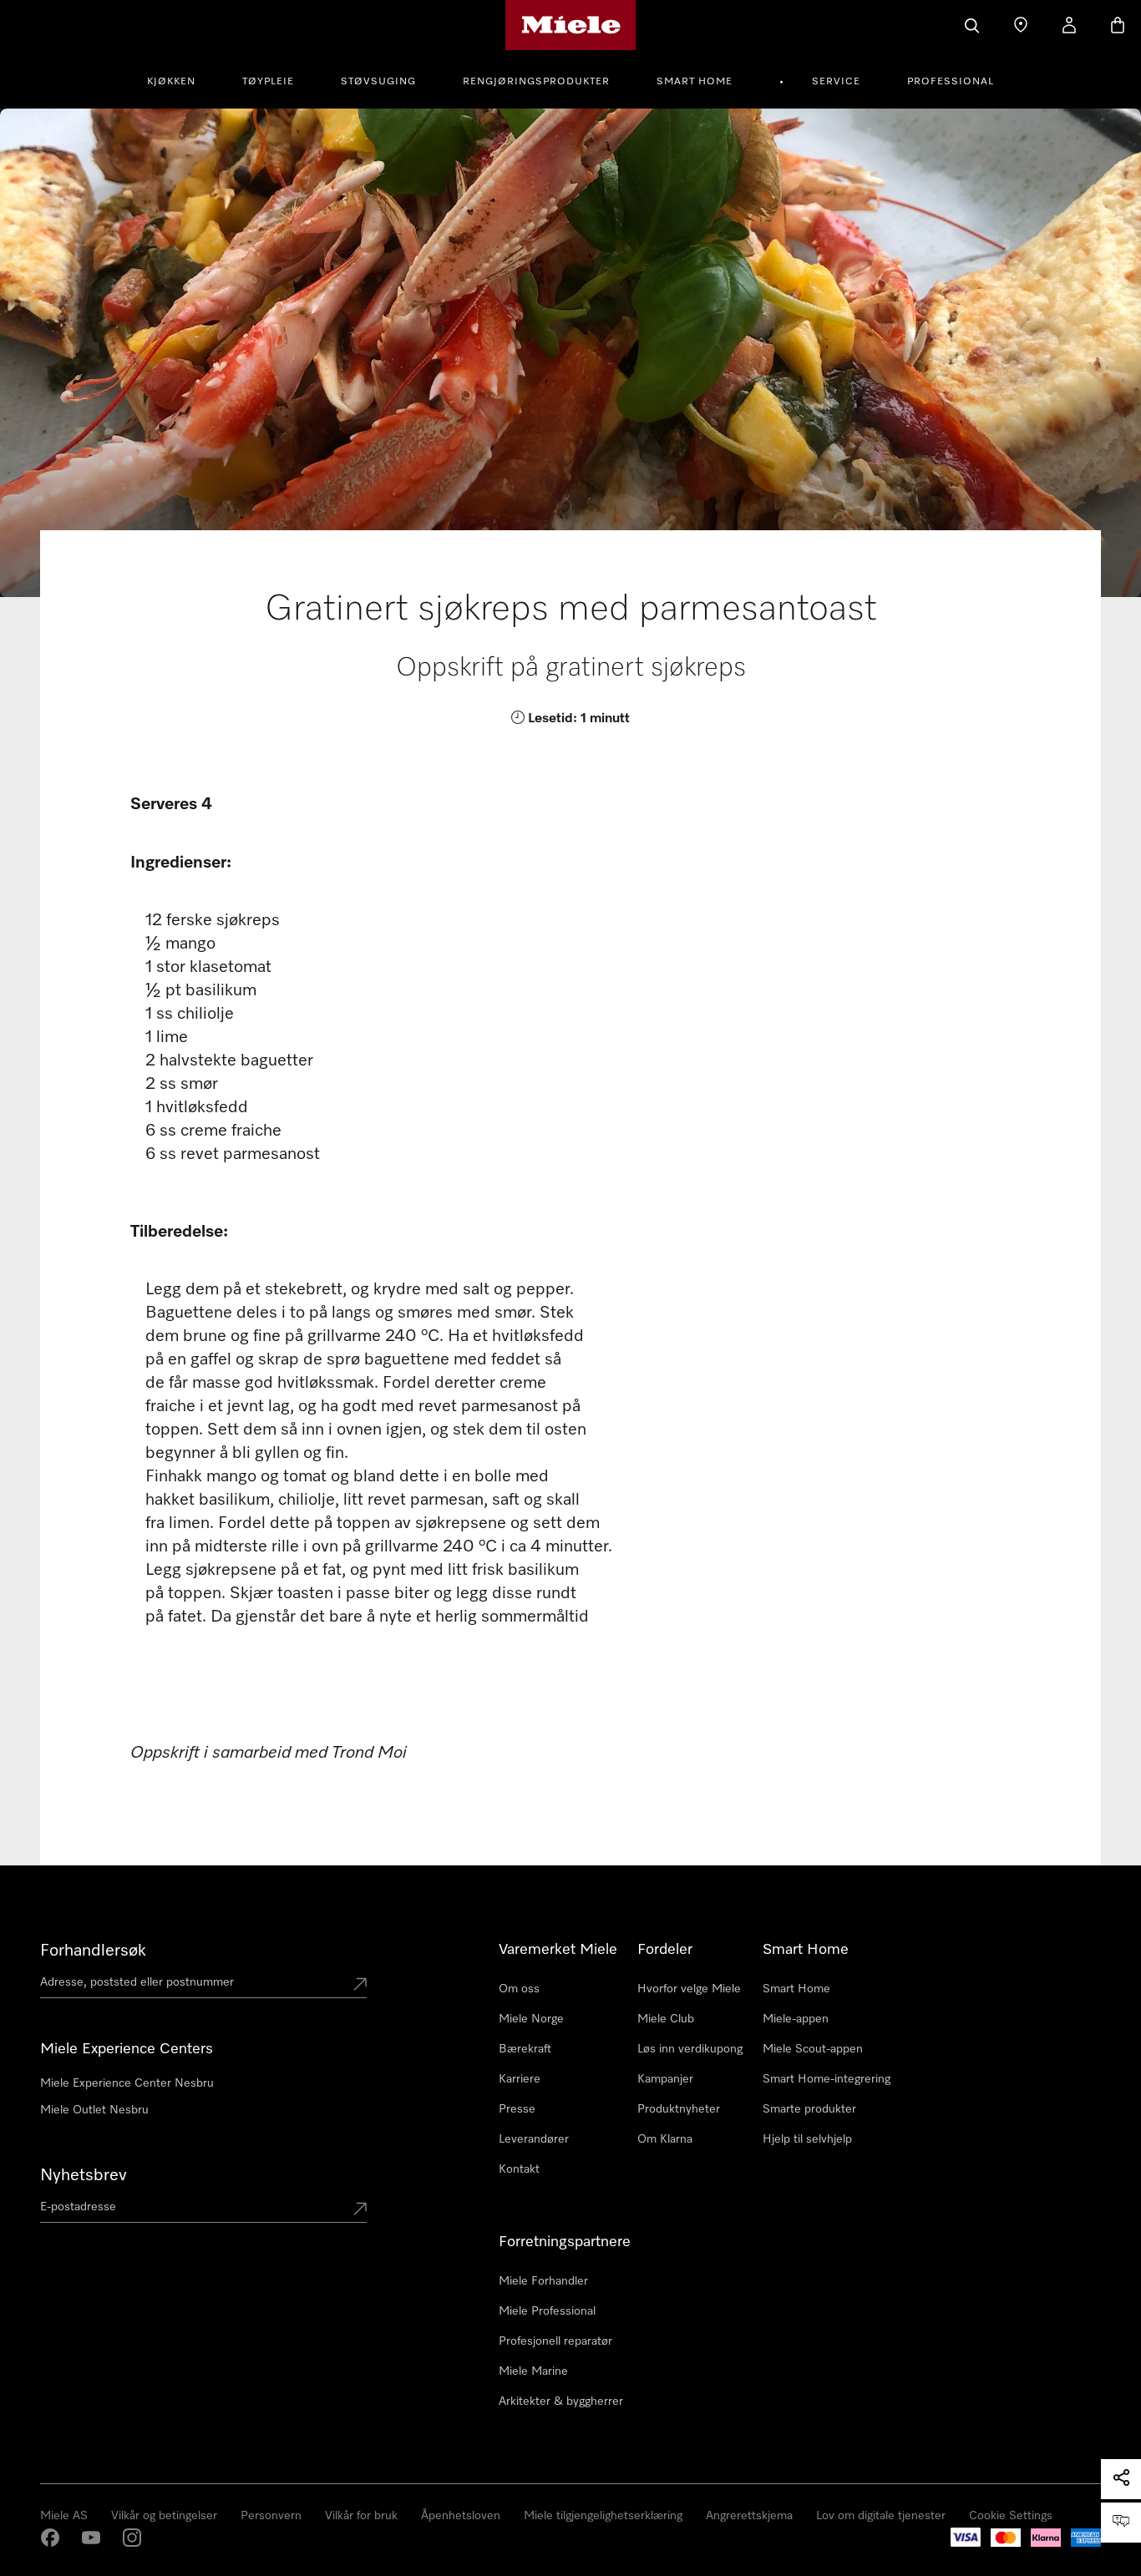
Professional (951, 82)
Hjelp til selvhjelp (807, 2139)
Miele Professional (547, 2311)
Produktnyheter (679, 2109)
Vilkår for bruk (361, 2516)
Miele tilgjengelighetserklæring (603, 2516)
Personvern (271, 2516)
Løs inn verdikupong (690, 2049)
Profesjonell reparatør (555, 2341)
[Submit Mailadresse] (360, 2210)
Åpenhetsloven (461, 2516)
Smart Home (695, 82)
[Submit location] (360, 1986)
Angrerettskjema (749, 2516)
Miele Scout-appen (813, 2049)
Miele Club (666, 2019)
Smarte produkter (809, 2109)
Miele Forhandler (543, 2281)
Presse (517, 2109)
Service (836, 82)
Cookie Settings (1011, 2516)
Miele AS (64, 2516)
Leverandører (534, 2139)
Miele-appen (796, 2019)
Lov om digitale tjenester (881, 2516)
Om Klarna (665, 2139)
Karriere (520, 2079)
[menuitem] (180, 79)
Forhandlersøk (93, 1951)
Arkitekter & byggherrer (561, 2401)
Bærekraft (525, 2049)
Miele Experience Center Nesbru (127, 2083)
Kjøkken (171, 82)
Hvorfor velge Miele (689, 1989)
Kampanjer (665, 2079)
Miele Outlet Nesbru (94, 2110)
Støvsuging (378, 82)
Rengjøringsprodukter (536, 82)
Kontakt (519, 2169)
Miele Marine (533, 2371)
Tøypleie (268, 82)
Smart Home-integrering (827, 2079)
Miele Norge (531, 2019)
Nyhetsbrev (84, 2175)
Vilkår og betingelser (164, 2516)
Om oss (519, 1989)
